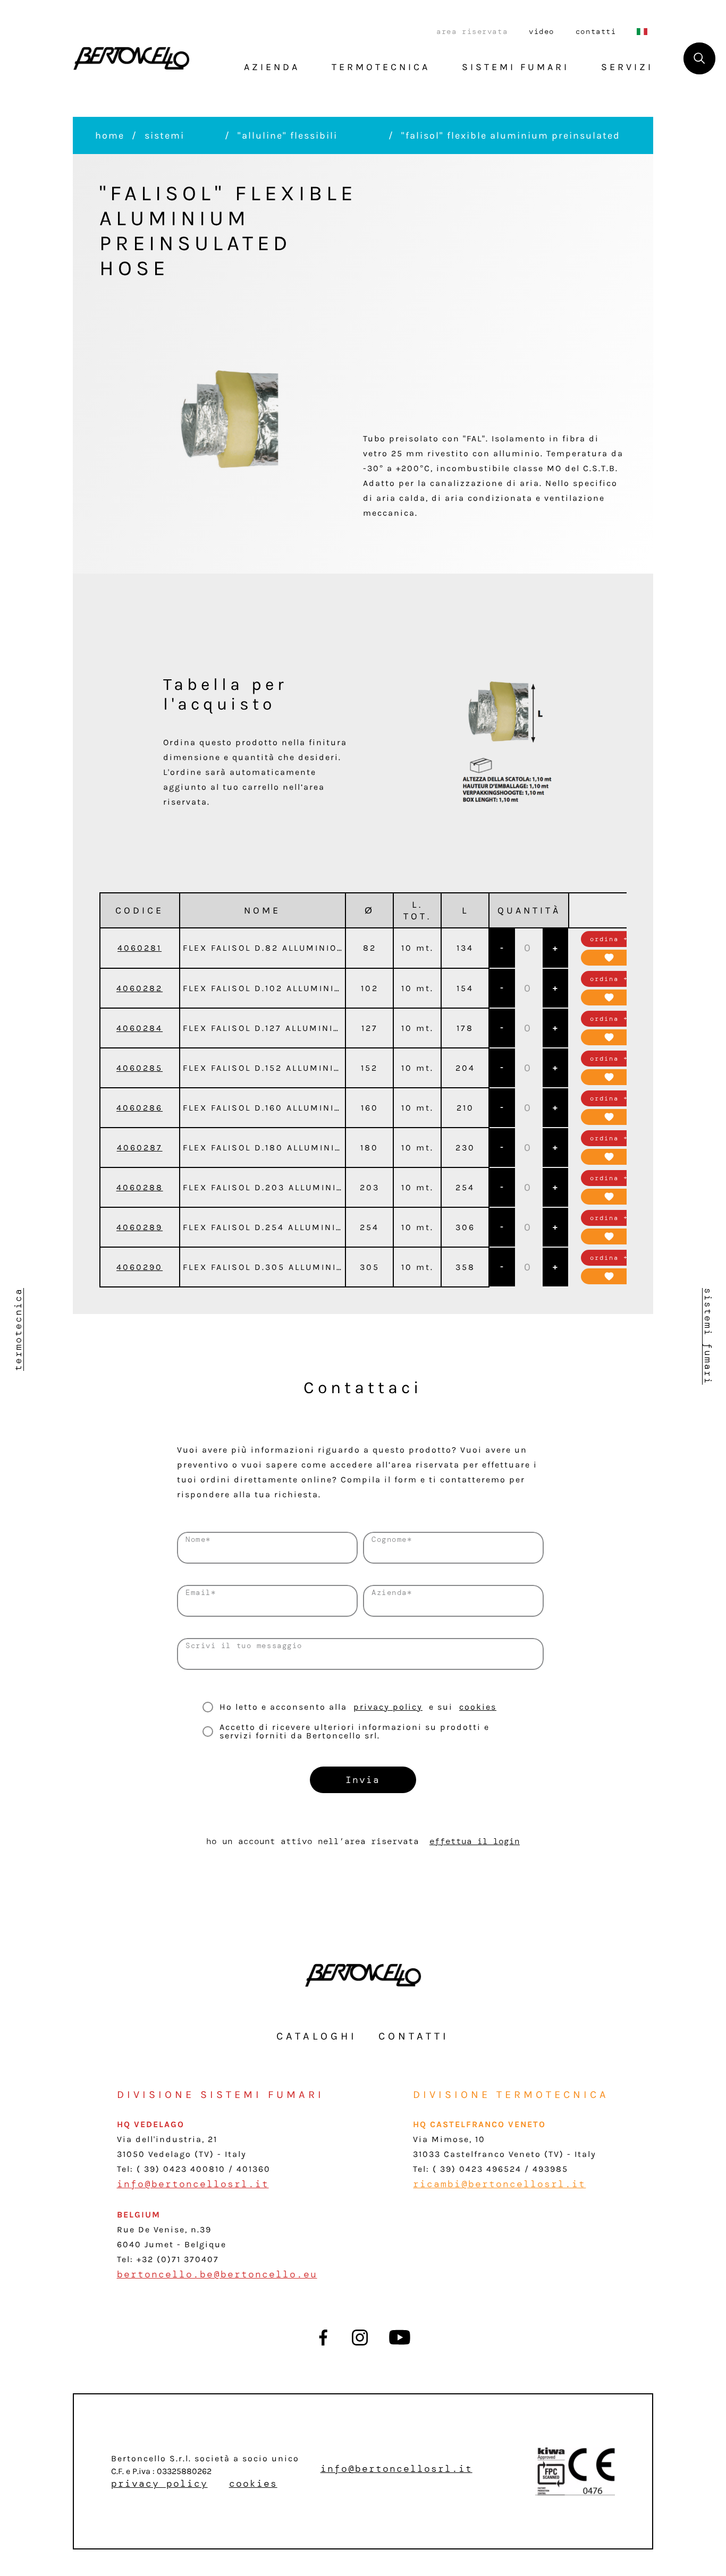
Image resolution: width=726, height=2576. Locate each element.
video (542, 31)
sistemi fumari (708, 1336)
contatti (596, 31)
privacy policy (388, 1707)
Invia (363, 1780)
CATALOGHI (317, 2036)
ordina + (609, 939)
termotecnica (18, 1329)
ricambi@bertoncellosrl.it (499, 2184)
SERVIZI (627, 67)
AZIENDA (272, 67)
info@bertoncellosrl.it (193, 2184)
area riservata (472, 31)
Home (110, 135)
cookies (478, 1707)
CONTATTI (414, 2036)
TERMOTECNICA (381, 67)
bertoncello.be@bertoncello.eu (217, 2274)
